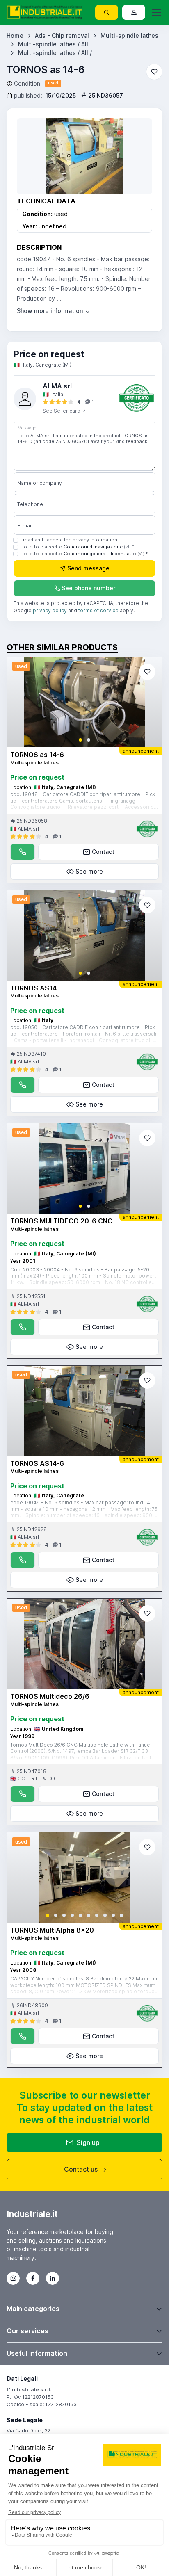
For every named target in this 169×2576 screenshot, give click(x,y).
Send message (88, 568)
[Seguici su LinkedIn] (53, 2278)
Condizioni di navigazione (93, 547)
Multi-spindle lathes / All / (55, 53)
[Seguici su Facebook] (33, 2278)
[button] (80, 740)
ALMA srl (57, 386)
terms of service (98, 610)
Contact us (81, 2169)
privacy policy (50, 610)
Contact (103, 852)
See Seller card (62, 411)
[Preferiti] (154, 72)
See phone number (88, 588)
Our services (27, 2331)
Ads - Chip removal (62, 35)
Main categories (33, 2309)
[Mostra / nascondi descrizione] (54, 311)
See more (89, 871)
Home (15, 35)
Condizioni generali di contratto (100, 554)
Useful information (37, 2353)
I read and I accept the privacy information (69, 540)
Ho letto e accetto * (77, 547)
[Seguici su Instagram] (13, 2278)
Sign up (88, 2142)
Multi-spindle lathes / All (53, 44)
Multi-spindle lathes (129, 35)
